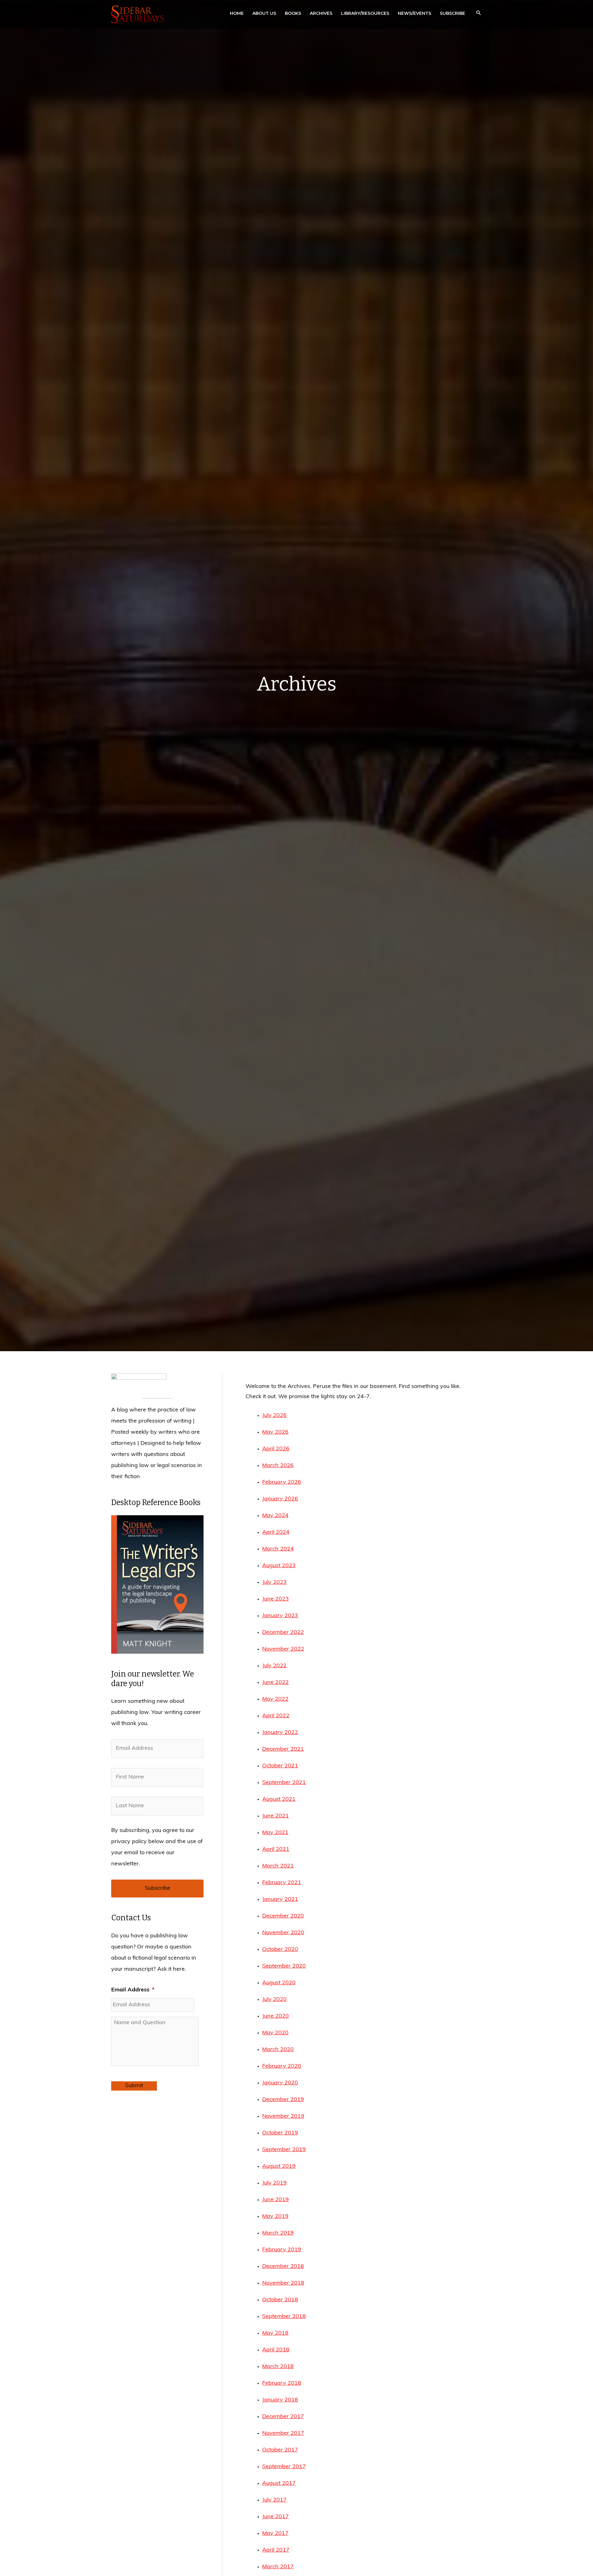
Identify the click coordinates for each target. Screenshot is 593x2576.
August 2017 (279, 2484)
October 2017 (280, 2450)
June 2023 (275, 1599)
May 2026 (275, 1432)
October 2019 (280, 2133)
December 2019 (283, 2100)
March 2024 (278, 1549)
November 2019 (283, 2117)
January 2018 (280, 2400)
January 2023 (280, 1616)
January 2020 (280, 2083)
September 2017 (284, 2467)
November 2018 (283, 2283)
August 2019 (279, 2167)
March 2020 (278, 2050)
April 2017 (276, 2550)
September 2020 (284, 1966)
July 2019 (274, 2183)
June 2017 (275, 2517)
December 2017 (283, 2417)
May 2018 (275, 2333)
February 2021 (282, 1883)
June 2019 (275, 2200)
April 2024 (276, 1533)
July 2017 (274, 2500)
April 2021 (276, 1850)
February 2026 (282, 1483)
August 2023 (279, 1566)
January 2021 (280, 1900)
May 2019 (275, 2217)
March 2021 (278, 1866)
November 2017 (283, 2434)
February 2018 (282, 2384)
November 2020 (283, 1933)
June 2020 (275, 2016)
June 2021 (275, 1816)
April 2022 (276, 1716)
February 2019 (282, 2250)
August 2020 (279, 1983)
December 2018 (283, 2267)
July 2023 (274, 1583)
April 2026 (276, 1449)
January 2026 (280, 1499)
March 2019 (278, 2233)
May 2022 (275, 1699)
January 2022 (280, 1733)
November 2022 (283, 1649)
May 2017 (275, 2534)
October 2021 (280, 1766)
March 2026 (278, 1466)
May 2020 (275, 2033)
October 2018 (280, 2300)
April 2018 (276, 2350)
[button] (479, 14)
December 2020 (283, 1916)
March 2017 (278, 2567)
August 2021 (279, 1800)
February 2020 (282, 2066)
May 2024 (275, 1516)
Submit (134, 2086)
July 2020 (274, 2000)
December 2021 (283, 1749)
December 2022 (283, 1633)
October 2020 (280, 1950)
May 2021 (275, 1833)
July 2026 (274, 1416)
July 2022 (274, 1666)
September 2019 (284, 2150)
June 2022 (275, 1683)
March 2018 (278, 2367)
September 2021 (284, 1783)
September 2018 (284, 2317)
